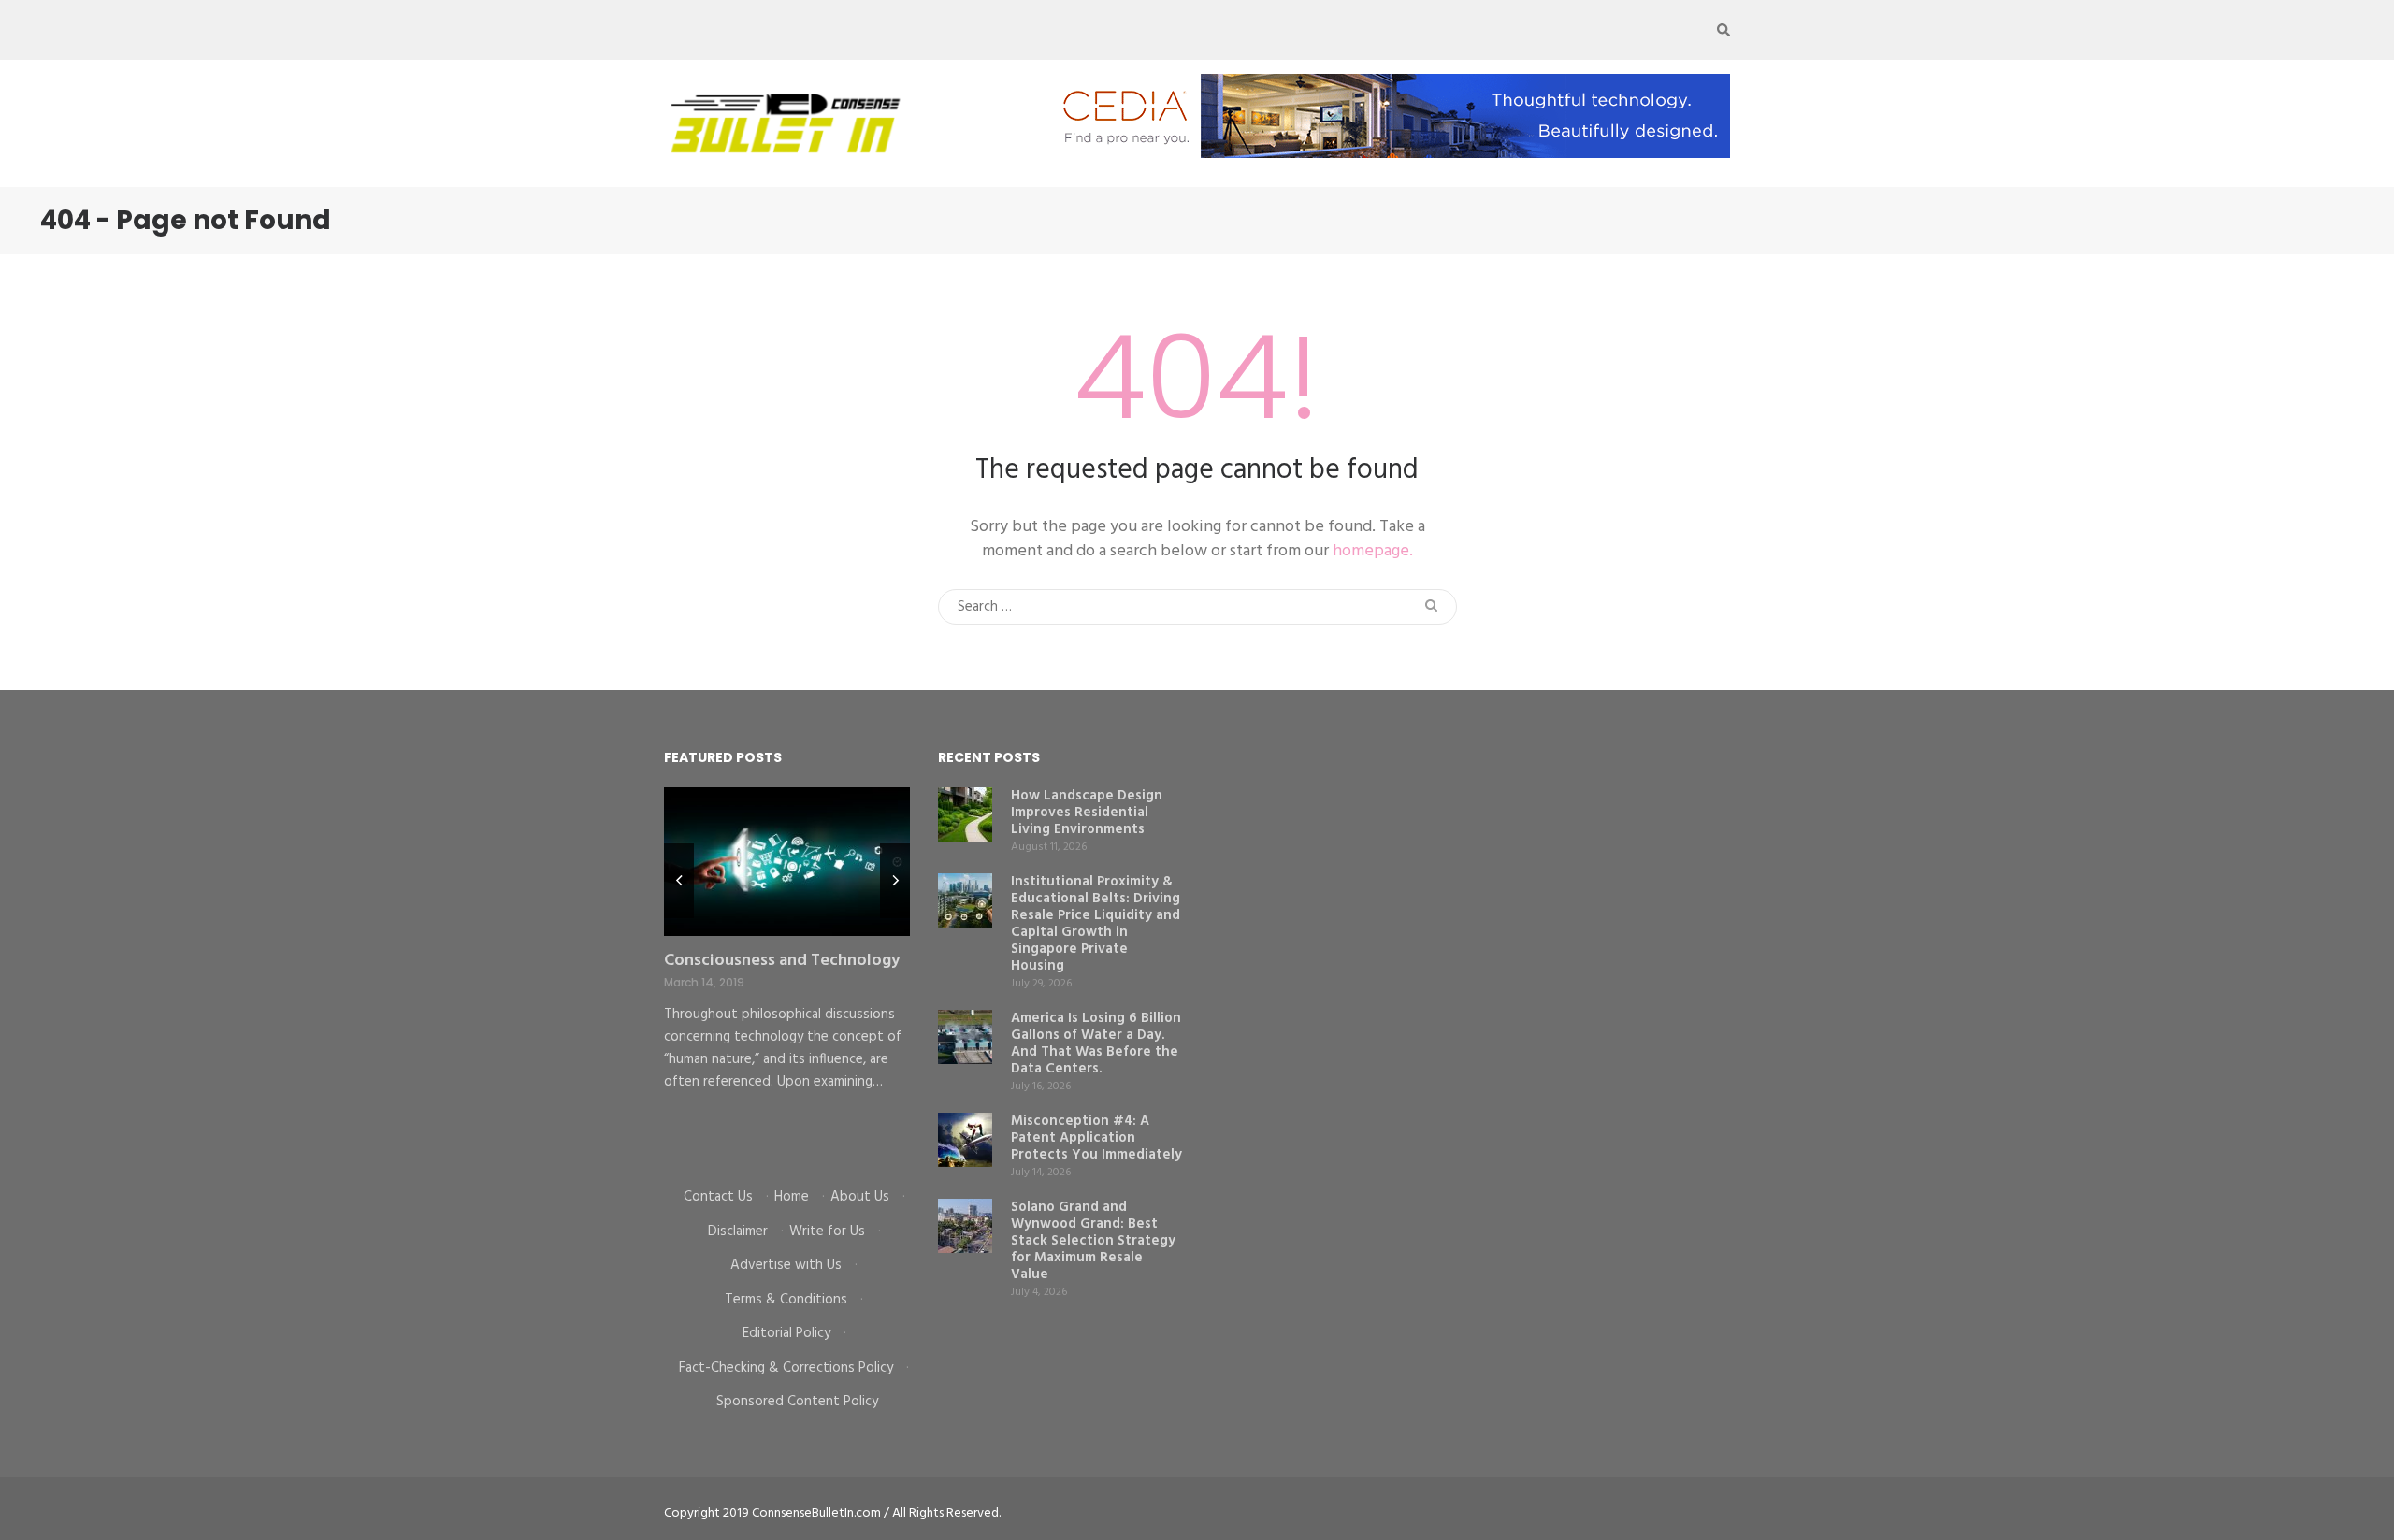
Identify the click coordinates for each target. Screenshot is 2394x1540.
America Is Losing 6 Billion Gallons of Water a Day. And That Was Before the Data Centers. (1096, 1043)
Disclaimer (738, 1231)
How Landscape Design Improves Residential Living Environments (1087, 813)
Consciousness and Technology (782, 961)
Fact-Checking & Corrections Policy (786, 1368)
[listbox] (787, 973)
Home (792, 1197)
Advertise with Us (786, 1265)
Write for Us (827, 1231)
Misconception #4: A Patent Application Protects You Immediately (1096, 1138)
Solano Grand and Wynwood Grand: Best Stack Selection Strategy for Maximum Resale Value (1093, 1241)
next (895, 881)
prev (679, 881)
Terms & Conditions (786, 1300)
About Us (860, 1197)
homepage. (1373, 551)
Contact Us (718, 1197)
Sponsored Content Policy (797, 1402)
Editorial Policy (786, 1333)
